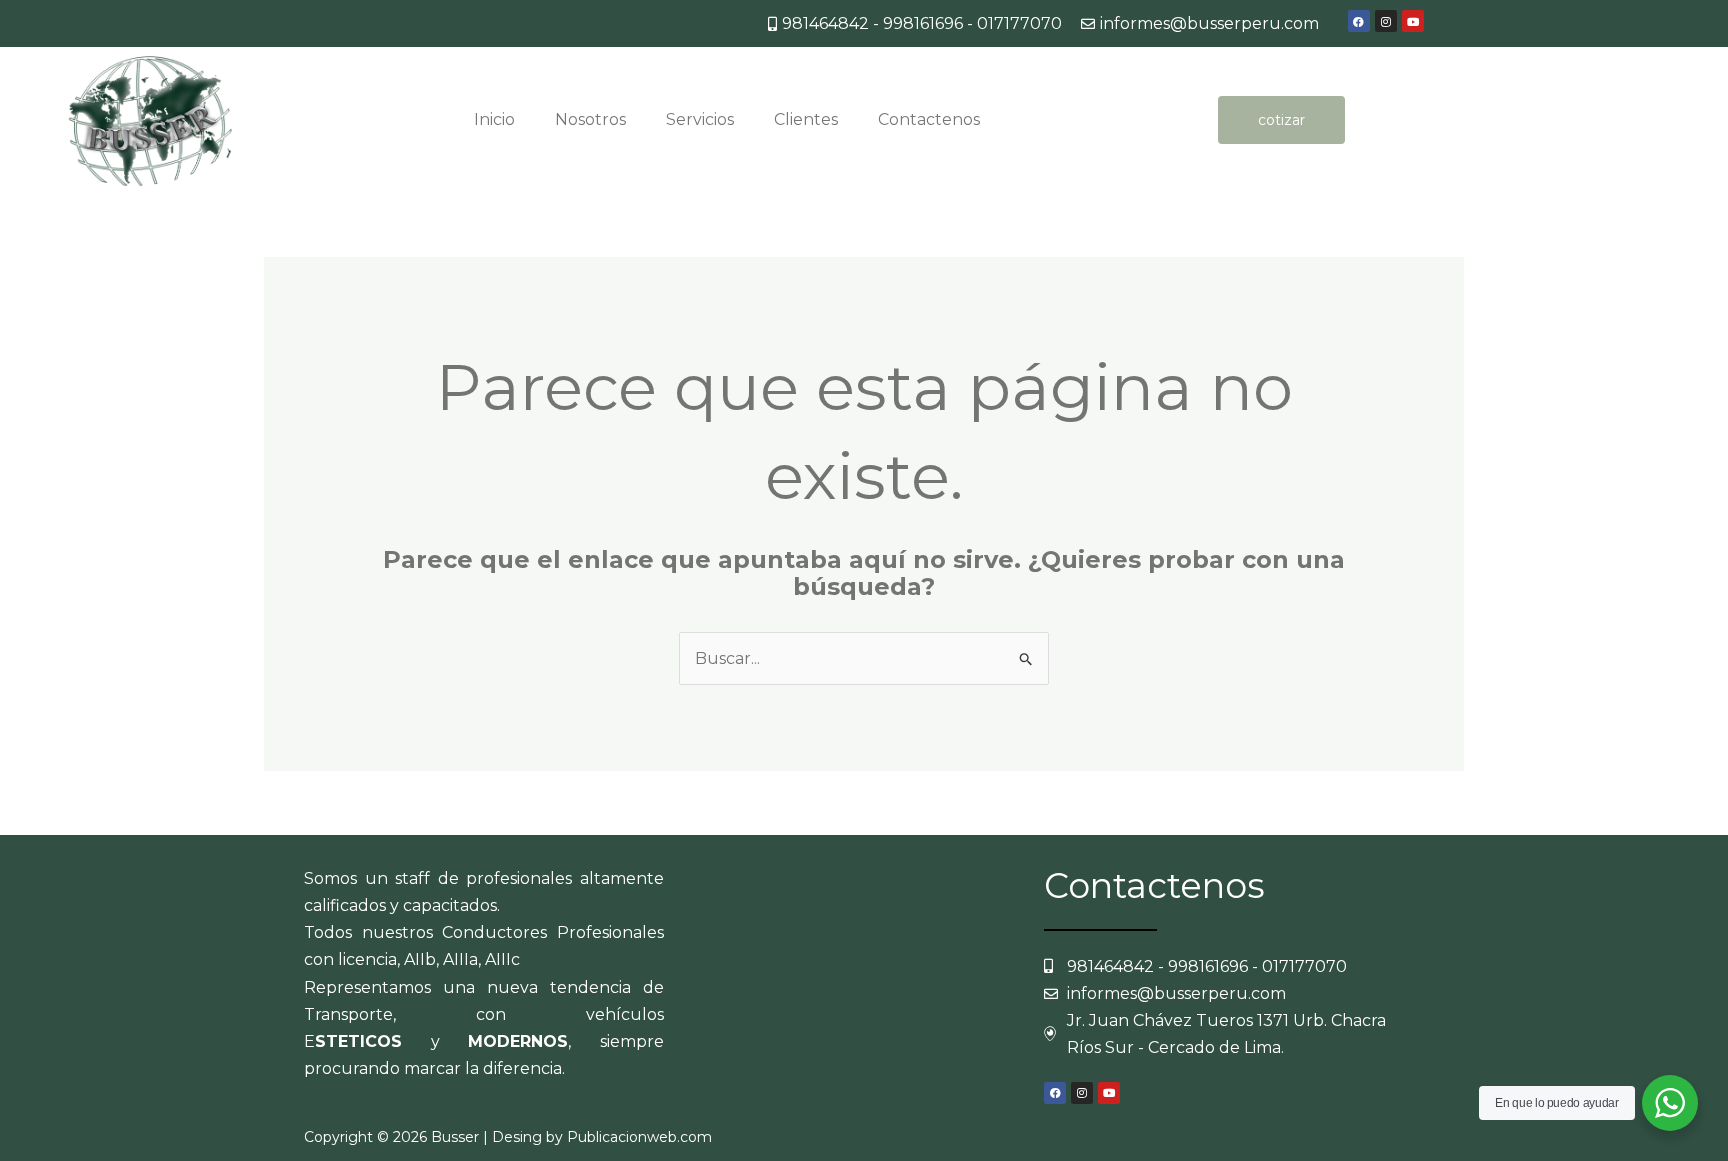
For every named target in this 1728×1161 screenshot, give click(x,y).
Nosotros (590, 119)
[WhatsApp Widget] (1670, 1103)
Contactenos (929, 119)
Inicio (494, 119)
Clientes (806, 119)
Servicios (700, 119)
